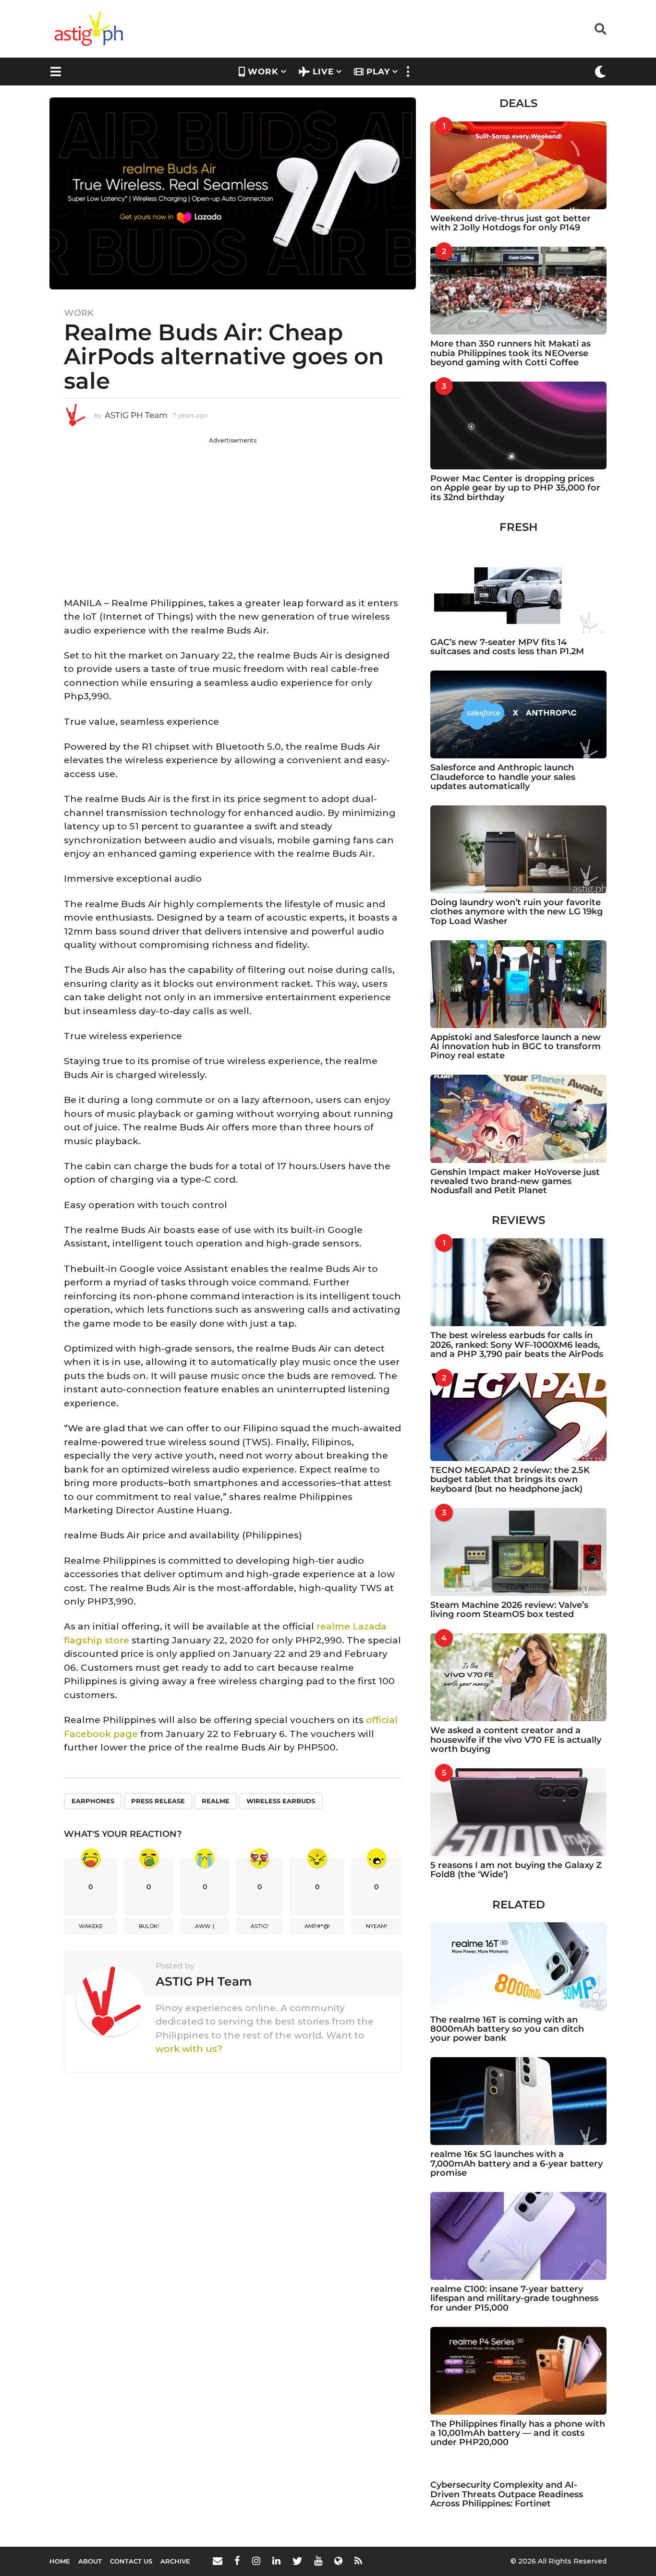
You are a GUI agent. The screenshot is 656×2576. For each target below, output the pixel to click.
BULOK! (149, 1926)
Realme (216, 1801)
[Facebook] (237, 2561)
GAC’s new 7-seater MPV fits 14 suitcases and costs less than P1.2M (507, 647)
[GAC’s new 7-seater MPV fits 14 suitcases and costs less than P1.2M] (518, 589)
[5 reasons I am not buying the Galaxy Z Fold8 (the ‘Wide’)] (518, 1812)
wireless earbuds (281, 1801)
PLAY (378, 72)
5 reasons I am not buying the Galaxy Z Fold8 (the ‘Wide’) (516, 1870)
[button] (601, 29)
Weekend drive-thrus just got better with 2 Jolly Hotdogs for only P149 (510, 223)
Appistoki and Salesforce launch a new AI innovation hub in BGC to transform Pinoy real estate (516, 1047)
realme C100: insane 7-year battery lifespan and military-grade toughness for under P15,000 (514, 2298)
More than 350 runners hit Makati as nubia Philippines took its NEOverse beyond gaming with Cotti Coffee (510, 353)
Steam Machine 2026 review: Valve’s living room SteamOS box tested (509, 1610)
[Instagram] (256, 2561)
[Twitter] (297, 2561)
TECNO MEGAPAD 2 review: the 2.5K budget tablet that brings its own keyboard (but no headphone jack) (510, 1480)
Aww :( (205, 1926)
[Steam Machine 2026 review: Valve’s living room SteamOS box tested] (518, 1552)
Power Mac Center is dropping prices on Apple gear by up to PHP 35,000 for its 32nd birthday (515, 488)
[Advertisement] (233, 512)
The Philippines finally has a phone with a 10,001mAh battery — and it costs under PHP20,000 (518, 2433)
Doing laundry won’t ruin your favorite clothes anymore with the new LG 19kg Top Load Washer (516, 912)
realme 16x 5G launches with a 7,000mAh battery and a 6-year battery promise (516, 2163)
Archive (175, 2561)
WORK (263, 72)
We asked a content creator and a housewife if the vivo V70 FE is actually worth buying (516, 1740)
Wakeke (91, 1926)
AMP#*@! (317, 1926)
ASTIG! (260, 1926)
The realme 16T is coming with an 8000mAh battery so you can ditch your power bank (507, 2029)
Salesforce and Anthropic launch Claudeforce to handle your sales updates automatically (503, 777)
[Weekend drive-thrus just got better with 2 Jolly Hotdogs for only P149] (518, 165)
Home (60, 2561)
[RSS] (358, 2561)
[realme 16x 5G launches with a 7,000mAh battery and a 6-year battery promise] (518, 2101)
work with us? (189, 2049)
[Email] (218, 2561)
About (90, 2561)
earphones (93, 1801)
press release (158, 1801)
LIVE (323, 72)
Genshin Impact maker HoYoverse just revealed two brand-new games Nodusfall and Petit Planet (515, 1181)
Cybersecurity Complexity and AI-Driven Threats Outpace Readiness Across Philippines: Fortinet (507, 2494)
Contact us (131, 2561)
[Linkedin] (276, 2561)
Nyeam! (377, 1926)
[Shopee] (338, 2561)
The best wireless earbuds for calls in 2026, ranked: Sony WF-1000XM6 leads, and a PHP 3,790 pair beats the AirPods (517, 1345)
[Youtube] (318, 2561)
